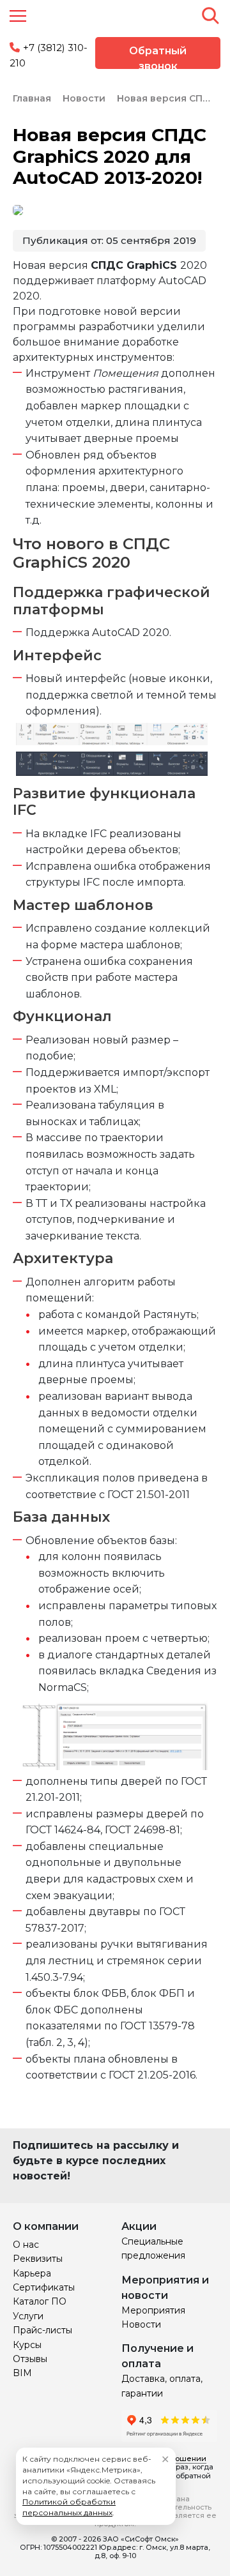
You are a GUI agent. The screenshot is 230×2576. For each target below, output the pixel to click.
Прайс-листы (42, 2330)
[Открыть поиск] (210, 15)
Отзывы (30, 2359)
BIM (22, 2373)
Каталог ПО (40, 2301)
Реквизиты (38, 2259)
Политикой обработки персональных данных (69, 2507)
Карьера (32, 2273)
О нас (26, 2245)
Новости (141, 2324)
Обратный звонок (158, 57)
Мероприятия (153, 2310)
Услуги (28, 2316)
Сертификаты (44, 2287)
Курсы (27, 2345)
